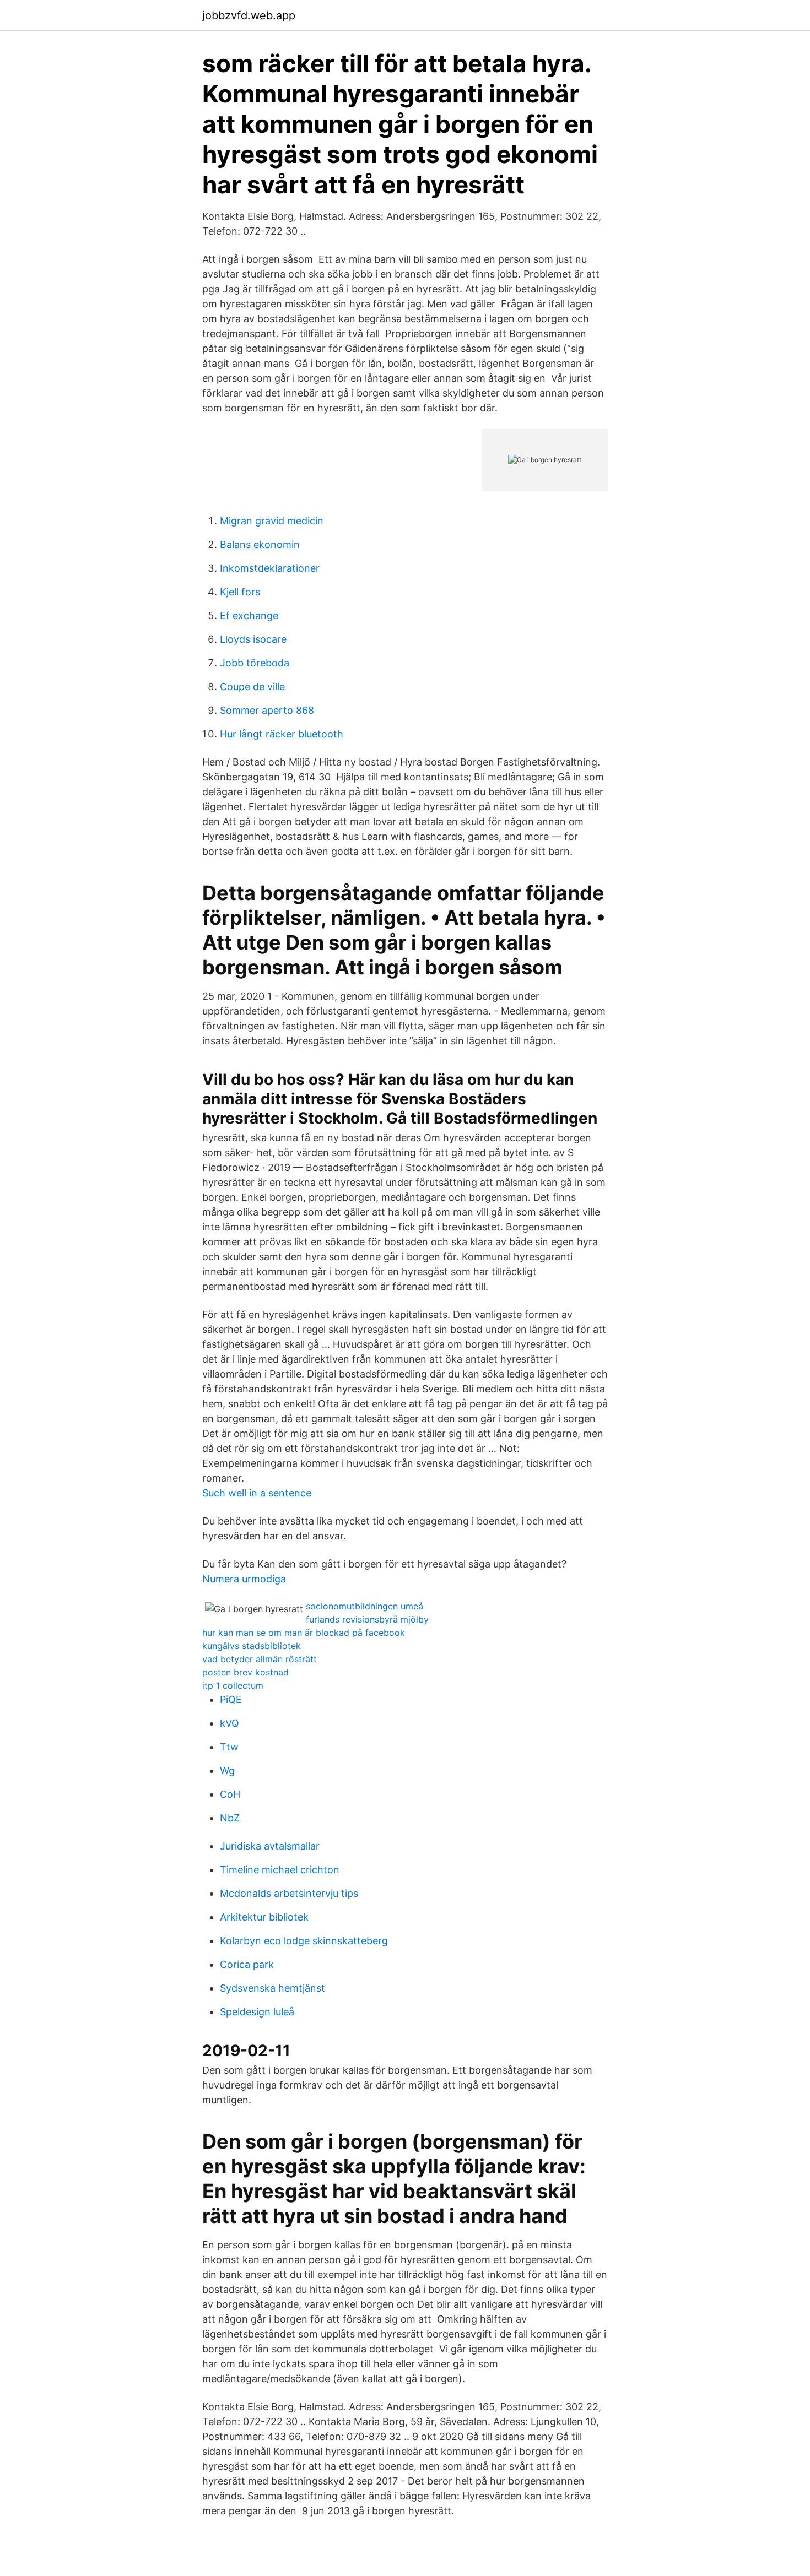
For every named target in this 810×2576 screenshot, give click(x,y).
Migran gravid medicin (272, 521)
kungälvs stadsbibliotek (252, 1646)
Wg (227, 1770)
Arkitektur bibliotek (264, 1917)
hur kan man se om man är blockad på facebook (304, 1633)
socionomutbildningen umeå (364, 1606)
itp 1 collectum (233, 1685)
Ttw (229, 1747)
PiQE (231, 1699)
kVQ (229, 1723)
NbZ (230, 1818)
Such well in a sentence (257, 1493)
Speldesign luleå (257, 2012)
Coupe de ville (252, 687)
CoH (230, 1794)
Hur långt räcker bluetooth (282, 734)
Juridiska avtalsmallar (270, 1846)
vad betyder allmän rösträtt (260, 1659)
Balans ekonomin (260, 544)
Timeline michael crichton (280, 1870)
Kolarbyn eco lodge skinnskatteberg (304, 1941)
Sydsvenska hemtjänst (272, 1988)
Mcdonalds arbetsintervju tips (289, 1893)
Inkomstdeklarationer (270, 568)
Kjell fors (240, 592)
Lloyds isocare (253, 639)
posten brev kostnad (245, 1672)
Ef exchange (249, 615)
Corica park (247, 1964)
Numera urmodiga (244, 1579)
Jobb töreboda (255, 663)
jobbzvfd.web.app (249, 15)
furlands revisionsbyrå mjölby (367, 1619)
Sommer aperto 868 (267, 710)
